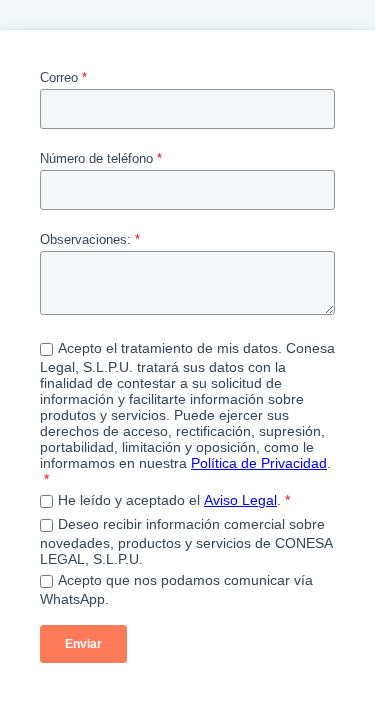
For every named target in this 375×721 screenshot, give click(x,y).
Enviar (83, 644)
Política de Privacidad (259, 463)
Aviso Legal (240, 500)
